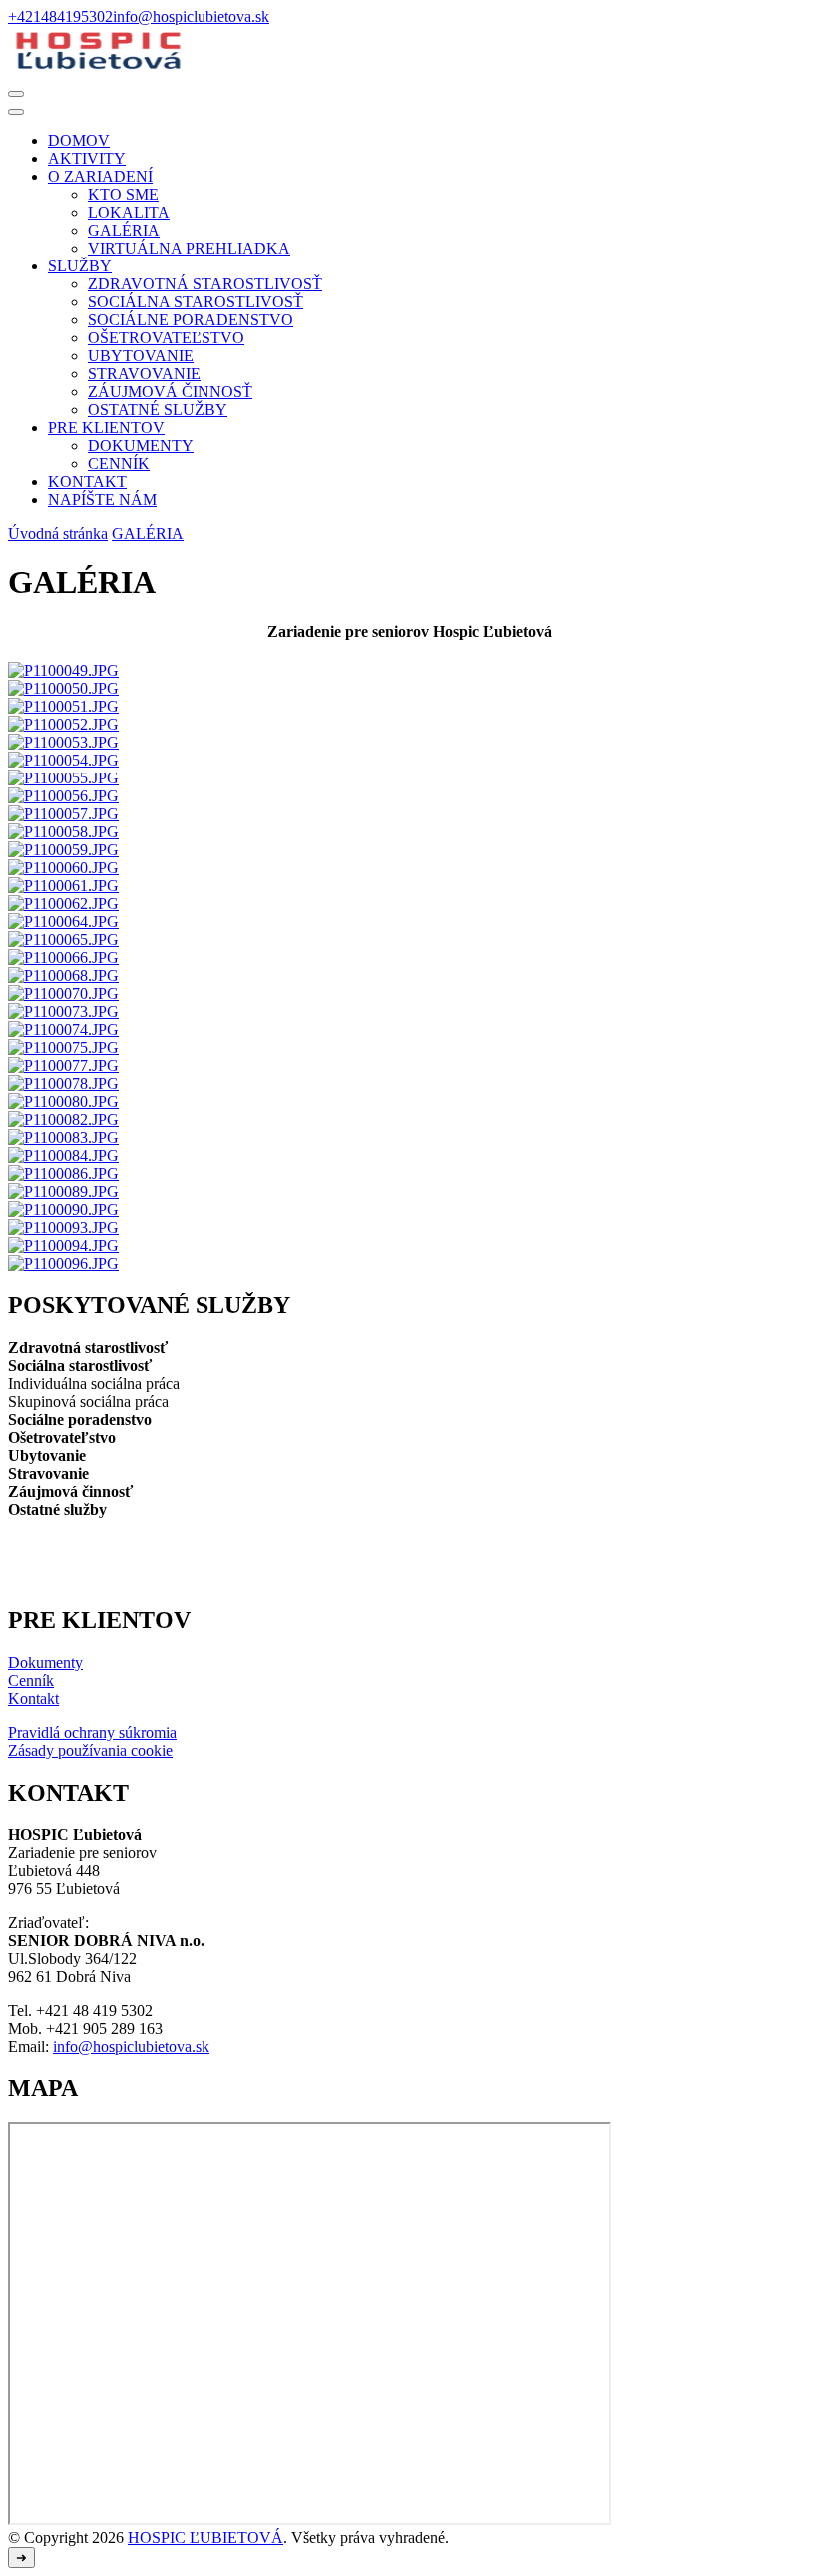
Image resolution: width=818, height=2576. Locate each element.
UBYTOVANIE (141, 356)
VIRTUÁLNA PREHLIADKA (189, 248)
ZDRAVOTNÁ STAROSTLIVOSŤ (205, 284)
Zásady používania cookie (90, 1750)
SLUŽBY (80, 266)
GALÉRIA (124, 230)
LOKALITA (129, 212)
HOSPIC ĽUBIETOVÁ (205, 2538)
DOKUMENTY (141, 446)
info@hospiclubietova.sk (131, 2047)
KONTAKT (87, 482)
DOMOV (79, 140)
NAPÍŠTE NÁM (102, 500)
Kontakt (33, 1698)
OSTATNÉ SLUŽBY (158, 410)
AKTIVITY (87, 158)
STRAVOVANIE (144, 374)
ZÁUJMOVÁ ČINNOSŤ (170, 392)
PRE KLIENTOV (106, 428)
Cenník (31, 1680)
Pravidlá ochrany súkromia (92, 1732)
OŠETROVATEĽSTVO (166, 338)
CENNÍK (119, 464)
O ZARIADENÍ (100, 176)
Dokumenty (45, 1662)
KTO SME (123, 194)
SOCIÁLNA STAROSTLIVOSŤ (196, 302)
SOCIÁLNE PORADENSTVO (191, 320)
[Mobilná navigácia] (16, 94)
